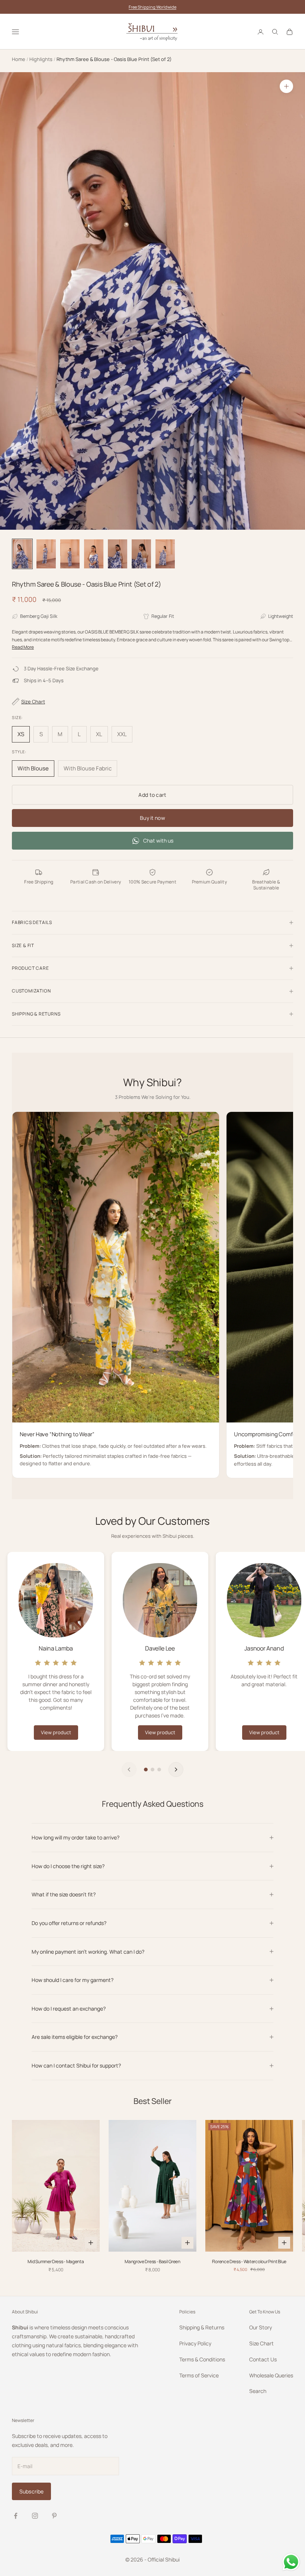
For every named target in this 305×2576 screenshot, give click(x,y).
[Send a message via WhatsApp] (291, 2562)
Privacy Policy (195, 2343)
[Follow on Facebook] (16, 2516)
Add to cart (152, 795)
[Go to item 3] (70, 554)
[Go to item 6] (141, 554)
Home (19, 59)
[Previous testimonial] (129, 1770)
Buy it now (152, 818)
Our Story (261, 2327)
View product (56, 1732)
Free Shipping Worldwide (152, 7)
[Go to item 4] (94, 554)
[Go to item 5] (118, 554)
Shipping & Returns (202, 2327)
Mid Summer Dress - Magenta (56, 2262)
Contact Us (263, 2359)
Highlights (41, 59)
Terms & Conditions (202, 2359)
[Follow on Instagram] (35, 2516)
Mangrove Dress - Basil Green (152, 2262)
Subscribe (31, 2491)
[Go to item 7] (165, 554)
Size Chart (261, 2343)
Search (258, 2391)
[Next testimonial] (176, 1770)
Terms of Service (199, 2375)
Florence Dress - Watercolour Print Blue (249, 2262)
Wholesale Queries (271, 2375)
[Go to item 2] (46, 554)
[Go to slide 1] (146, 1770)
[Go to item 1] (22, 554)
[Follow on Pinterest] (54, 2516)
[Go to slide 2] (152, 1770)
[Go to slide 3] (159, 1770)
